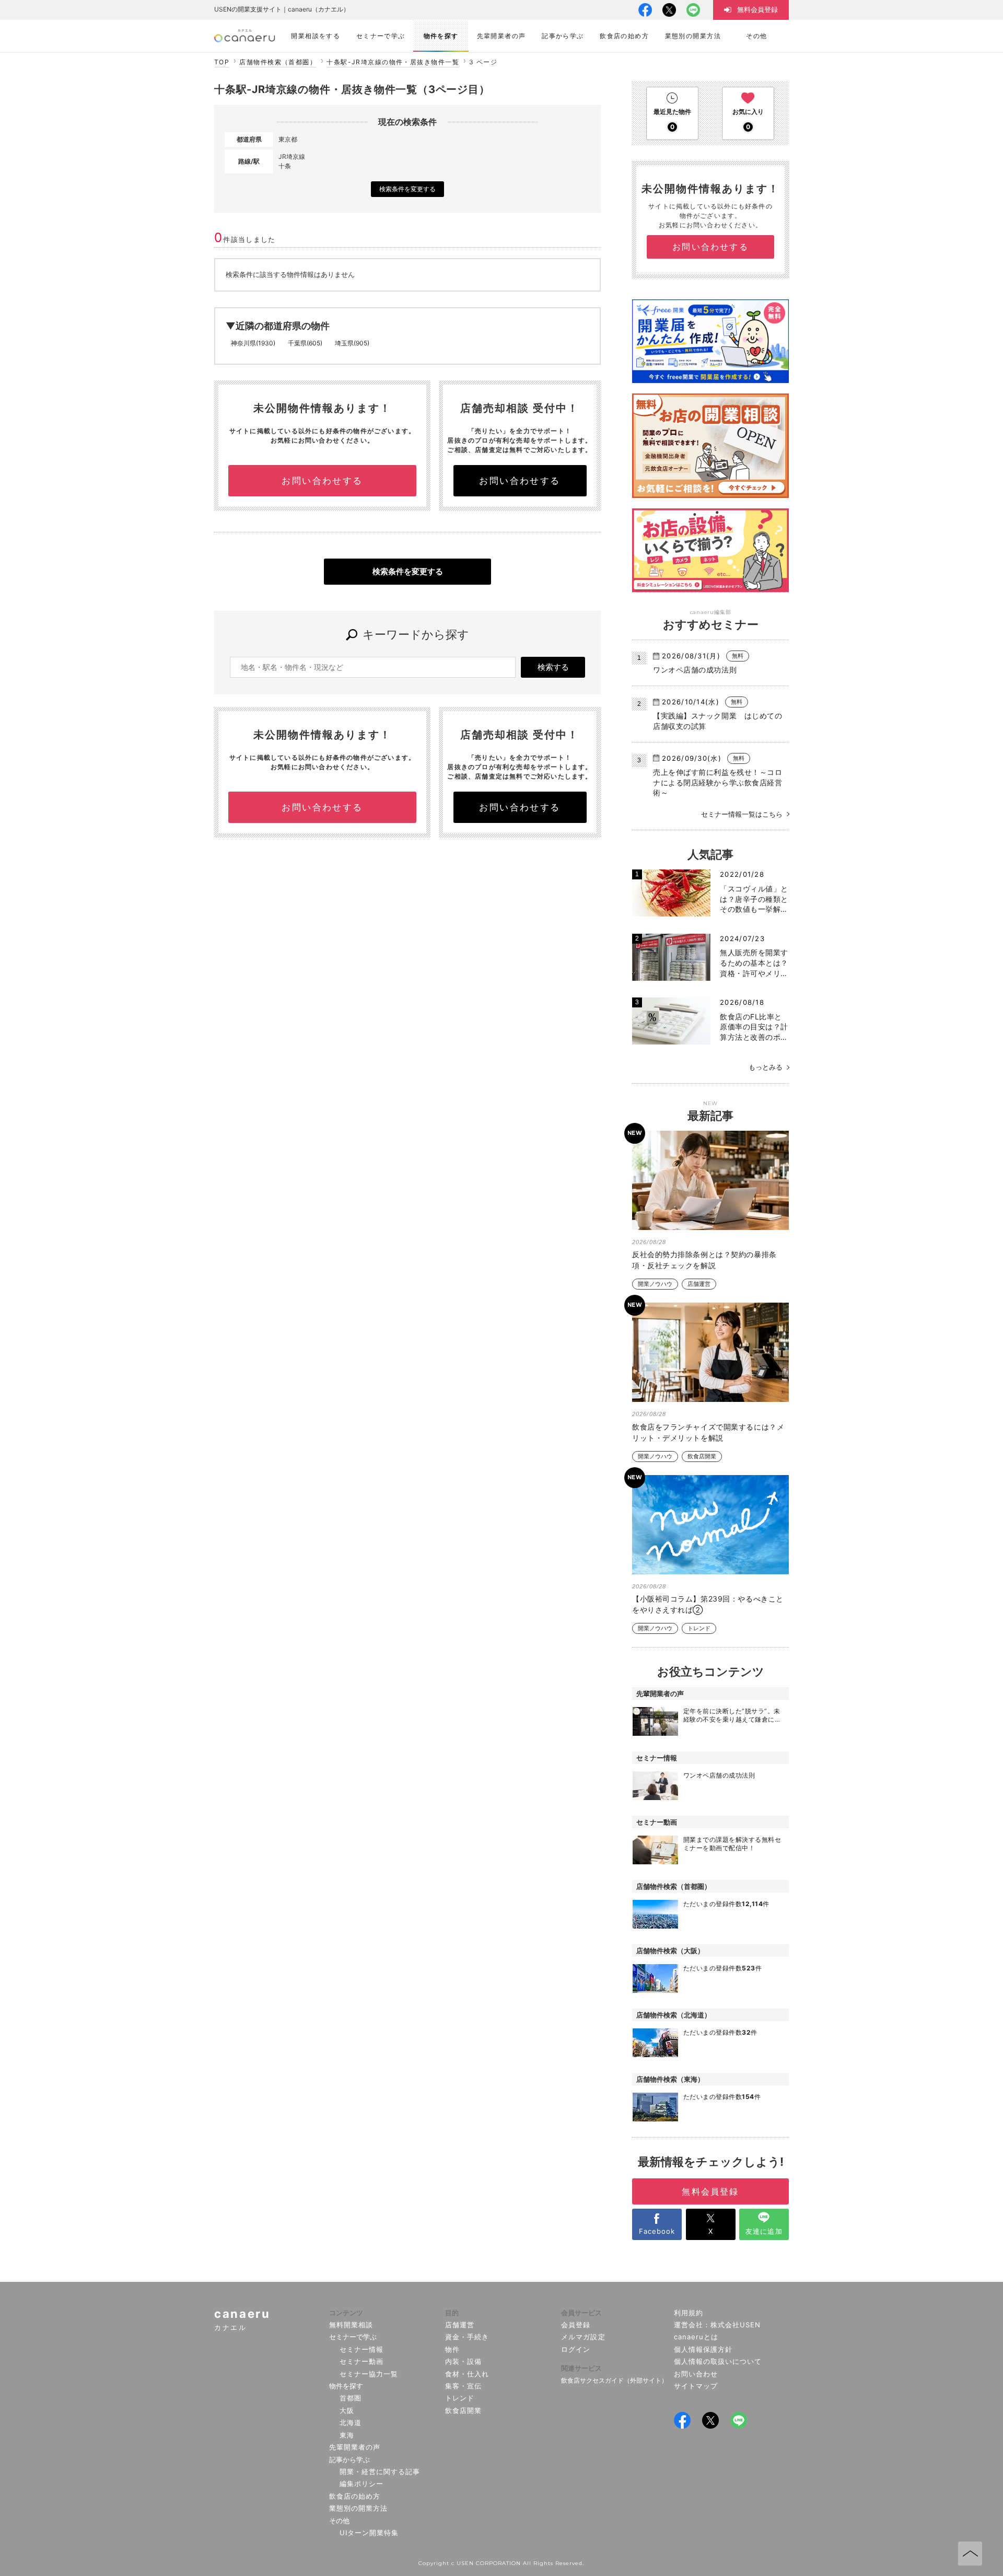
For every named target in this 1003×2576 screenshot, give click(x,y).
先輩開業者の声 (355, 2447)
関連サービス (581, 2368)
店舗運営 (699, 1284)
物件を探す (346, 2386)
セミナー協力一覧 (369, 2374)
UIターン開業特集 (369, 2533)
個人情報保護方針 (703, 2349)
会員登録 (576, 2325)
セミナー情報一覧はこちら (742, 814)
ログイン (576, 2349)
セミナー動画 (361, 2361)
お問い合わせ (696, 2374)
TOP (222, 62)
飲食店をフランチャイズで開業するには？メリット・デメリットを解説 (708, 1432)
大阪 (347, 2410)
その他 (339, 2521)
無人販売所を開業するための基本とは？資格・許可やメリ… (754, 962)
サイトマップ (696, 2386)
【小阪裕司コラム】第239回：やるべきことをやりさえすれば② (708, 1604)
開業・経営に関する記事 (380, 2471)
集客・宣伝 (463, 2386)
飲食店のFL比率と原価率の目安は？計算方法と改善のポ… (754, 1027)
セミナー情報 (361, 2349)
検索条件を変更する (407, 189)
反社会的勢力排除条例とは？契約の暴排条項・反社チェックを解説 (704, 1260)
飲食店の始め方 (355, 2496)
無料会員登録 (710, 2191)
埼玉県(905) (352, 343)
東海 (347, 2435)
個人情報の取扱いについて (718, 2361)
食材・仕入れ (467, 2374)
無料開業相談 (351, 2325)
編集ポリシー (361, 2484)
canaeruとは (696, 2337)
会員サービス (581, 2313)
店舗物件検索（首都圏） (278, 62)
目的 (452, 2313)
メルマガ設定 (583, 2337)
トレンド (699, 1628)
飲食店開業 (702, 1457)
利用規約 (689, 2313)
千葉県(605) (305, 343)
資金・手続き (467, 2337)
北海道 (351, 2422)
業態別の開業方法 (358, 2508)
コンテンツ (346, 2313)
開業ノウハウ (655, 1284)
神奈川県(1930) (253, 343)
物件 (452, 2349)
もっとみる (766, 1067)
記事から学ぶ (349, 2459)
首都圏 (351, 2398)
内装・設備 (463, 2361)
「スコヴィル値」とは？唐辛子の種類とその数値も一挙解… (754, 899)
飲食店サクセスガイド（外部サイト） (614, 2380)
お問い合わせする (322, 481)
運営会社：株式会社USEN (718, 2325)
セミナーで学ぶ (353, 2337)
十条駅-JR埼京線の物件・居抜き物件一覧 (393, 62)
